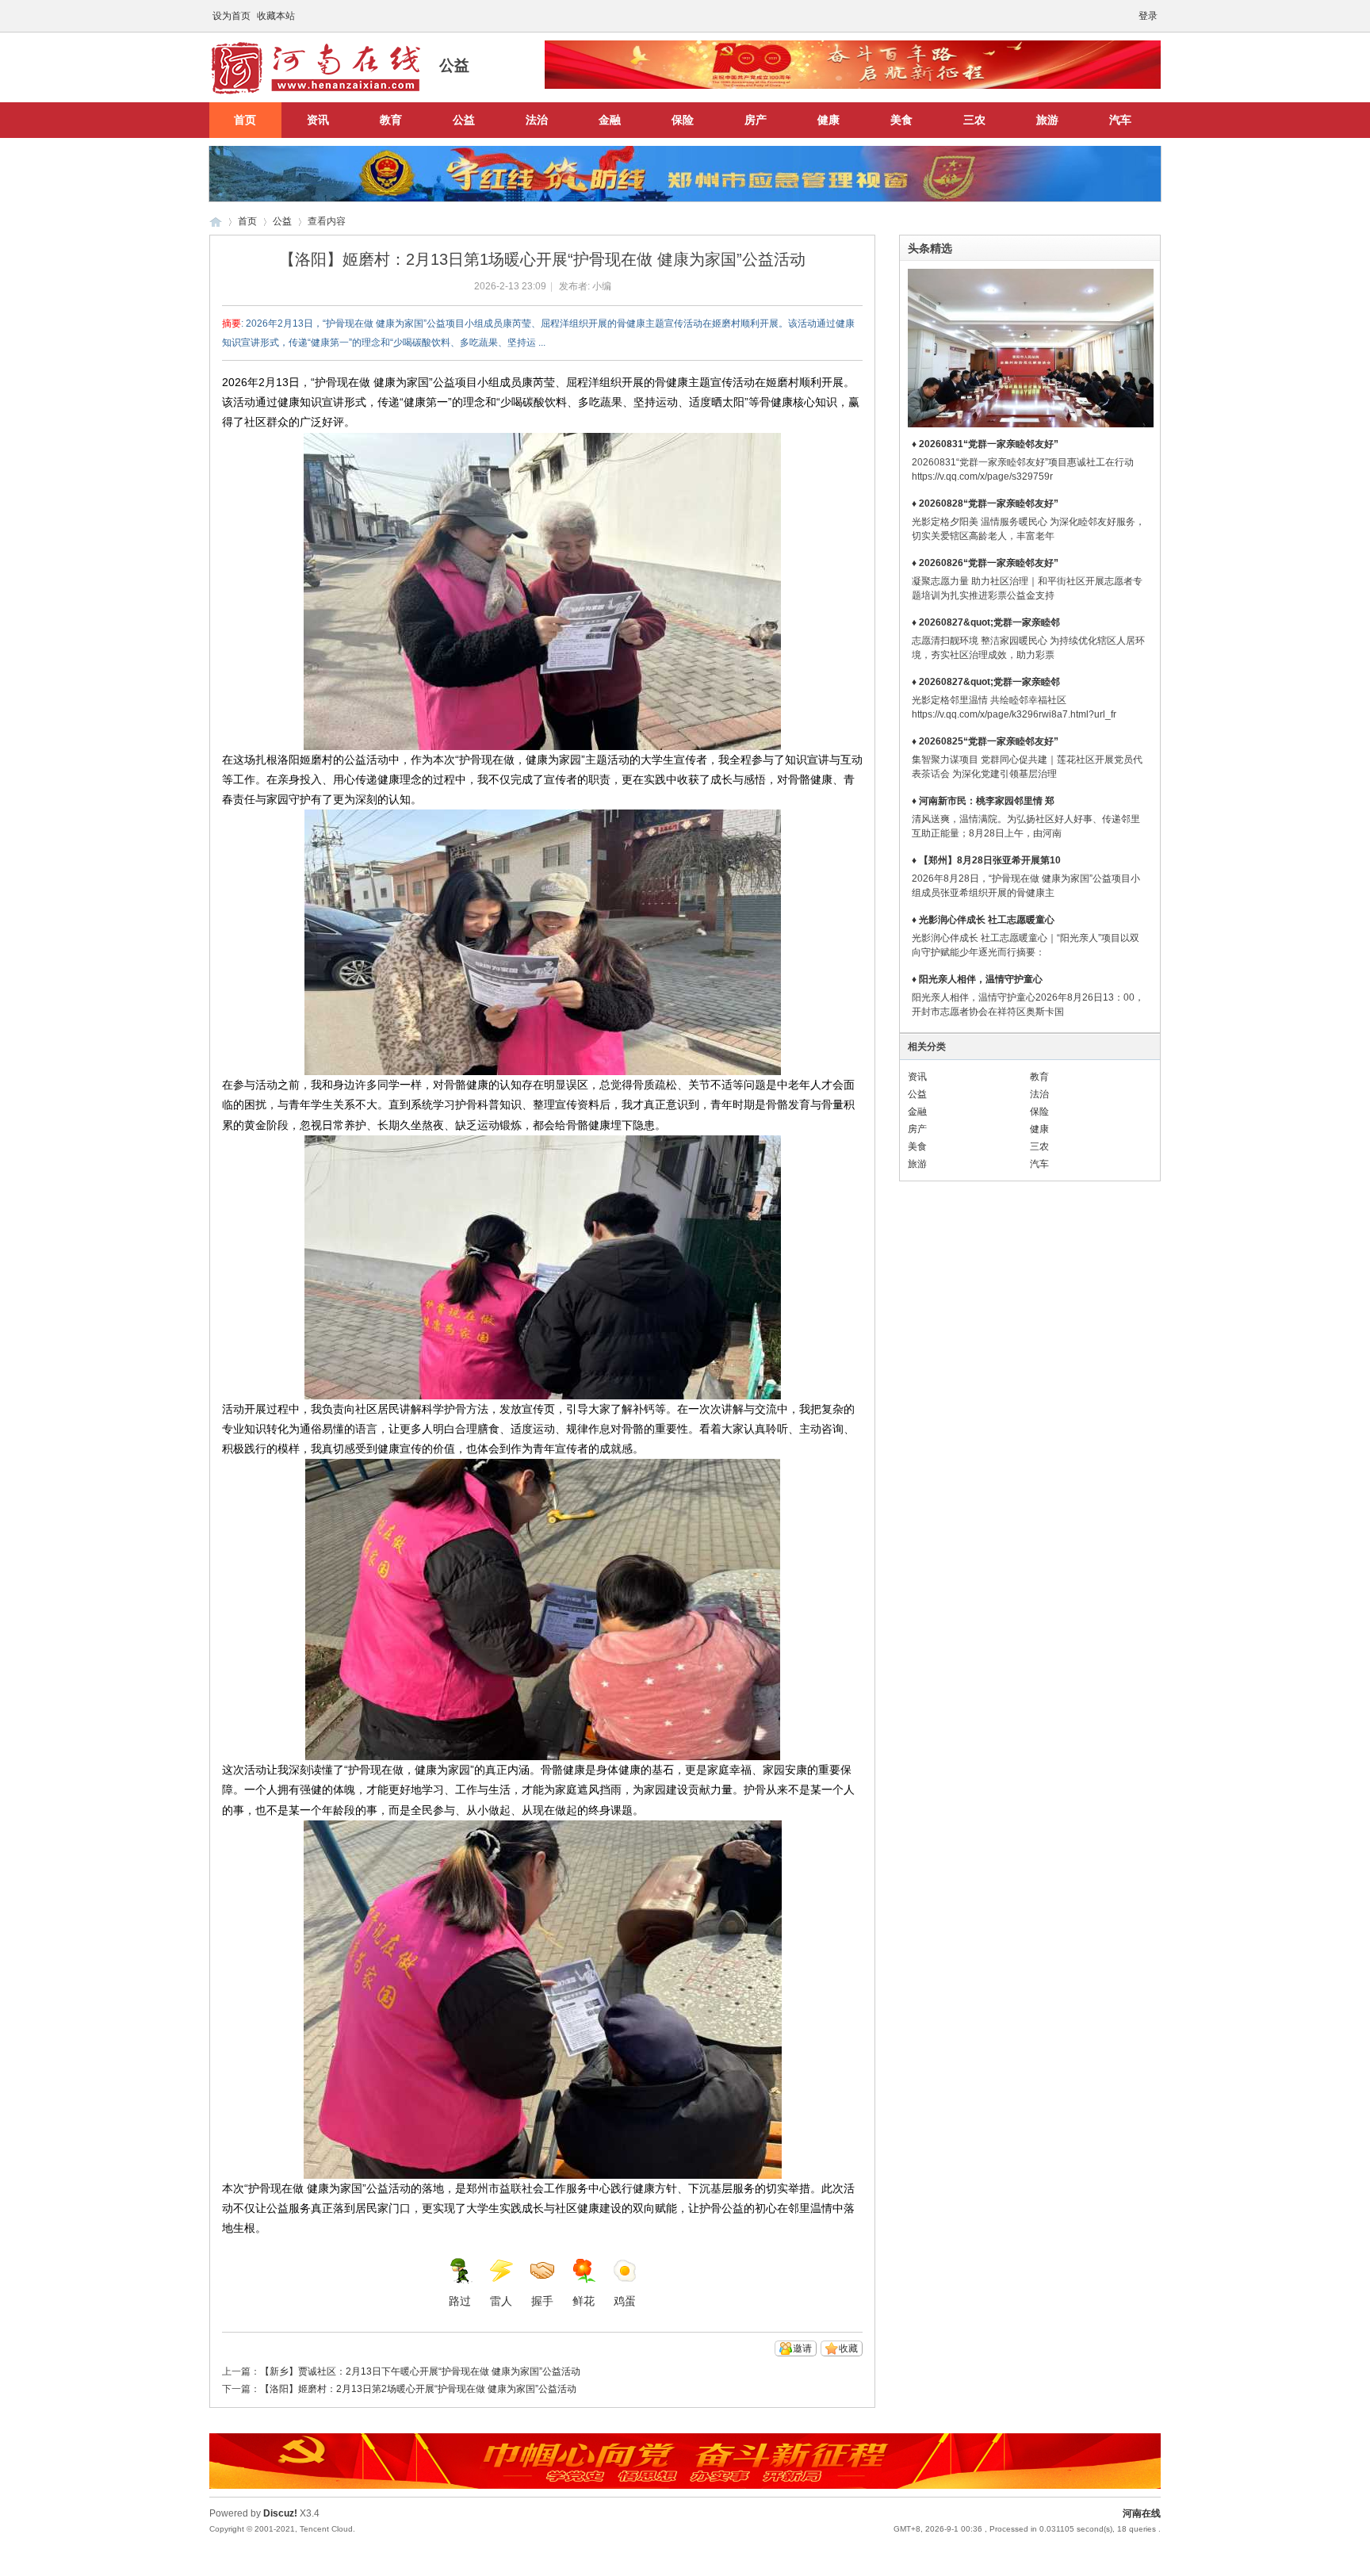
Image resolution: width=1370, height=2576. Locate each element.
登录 (1148, 16)
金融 (610, 120)
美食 (901, 120)
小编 (602, 286)
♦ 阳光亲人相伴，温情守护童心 (977, 979)
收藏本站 (276, 16)
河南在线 (216, 222)
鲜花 (584, 2301)
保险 (683, 120)
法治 (537, 120)
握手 (542, 2301)
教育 (391, 120)
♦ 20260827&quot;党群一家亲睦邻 (986, 622)
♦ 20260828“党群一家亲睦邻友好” (985, 503)
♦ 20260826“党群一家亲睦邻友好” (985, 563)
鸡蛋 (625, 2301)
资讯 (318, 120)
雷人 (501, 2301)
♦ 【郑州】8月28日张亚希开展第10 (986, 860)
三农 (974, 120)
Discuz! (280, 2513)
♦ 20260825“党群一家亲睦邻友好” (985, 741)
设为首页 (232, 16)
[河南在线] (316, 93)
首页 (245, 120)
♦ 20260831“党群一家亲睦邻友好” (985, 444)
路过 (460, 2301)
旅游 (1047, 120)
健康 (829, 120)
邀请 (802, 2348)
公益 (464, 120)
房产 (756, 120)
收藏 (848, 2348)
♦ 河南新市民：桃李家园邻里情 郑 (983, 801)
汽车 (1120, 120)
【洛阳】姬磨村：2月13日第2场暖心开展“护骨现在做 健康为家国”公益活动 (418, 2389)
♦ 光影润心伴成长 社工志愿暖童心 (983, 920)
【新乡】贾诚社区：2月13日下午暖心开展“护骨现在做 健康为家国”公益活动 (420, 2371)
